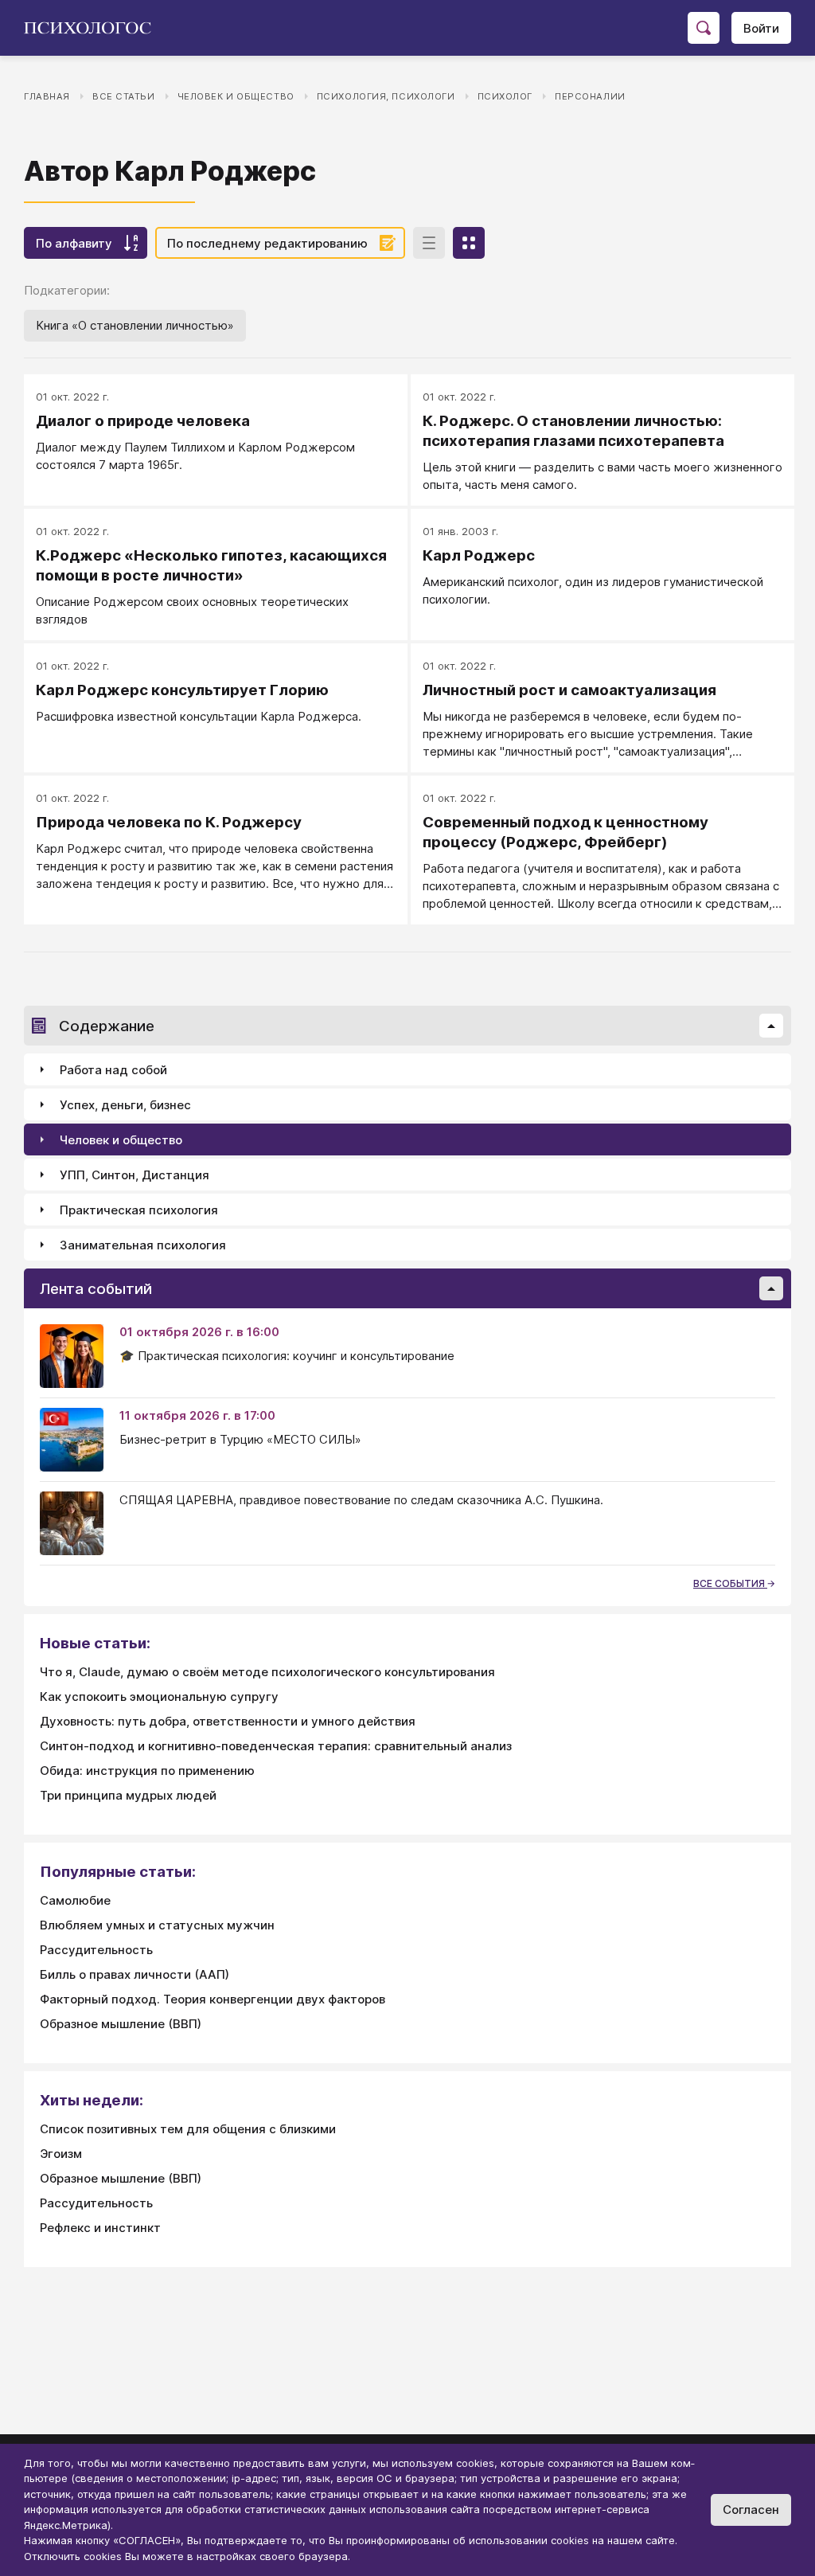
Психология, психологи (386, 96)
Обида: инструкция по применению (147, 1771)
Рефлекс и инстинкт (100, 2228)
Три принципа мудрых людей (128, 1795)
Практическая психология (139, 1210)
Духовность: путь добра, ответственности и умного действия (228, 1721)
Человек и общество (236, 96)
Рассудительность (96, 1950)
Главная (47, 96)
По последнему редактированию (267, 243)
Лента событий (96, 1289)
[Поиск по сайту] (704, 28)
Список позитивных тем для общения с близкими (188, 2129)
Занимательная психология (143, 1245)
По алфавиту (74, 243)
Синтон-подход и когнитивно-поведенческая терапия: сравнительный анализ (276, 1746)
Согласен (751, 2510)
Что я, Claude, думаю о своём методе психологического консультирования (267, 1672)
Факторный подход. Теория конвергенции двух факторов (213, 1999)
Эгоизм (61, 2154)
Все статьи (124, 96)
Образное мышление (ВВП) (121, 2024)
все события (730, 1583)
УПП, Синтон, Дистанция (135, 1175)
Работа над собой (113, 1070)
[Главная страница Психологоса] (94, 28)
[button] (771, 1026)
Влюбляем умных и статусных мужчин (157, 1925)
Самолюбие (75, 1900)
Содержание (107, 1026)
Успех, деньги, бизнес (125, 1105)
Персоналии (590, 96)
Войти (761, 28)
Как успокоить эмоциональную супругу (159, 1696)
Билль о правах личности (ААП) (135, 1974)
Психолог (505, 96)
